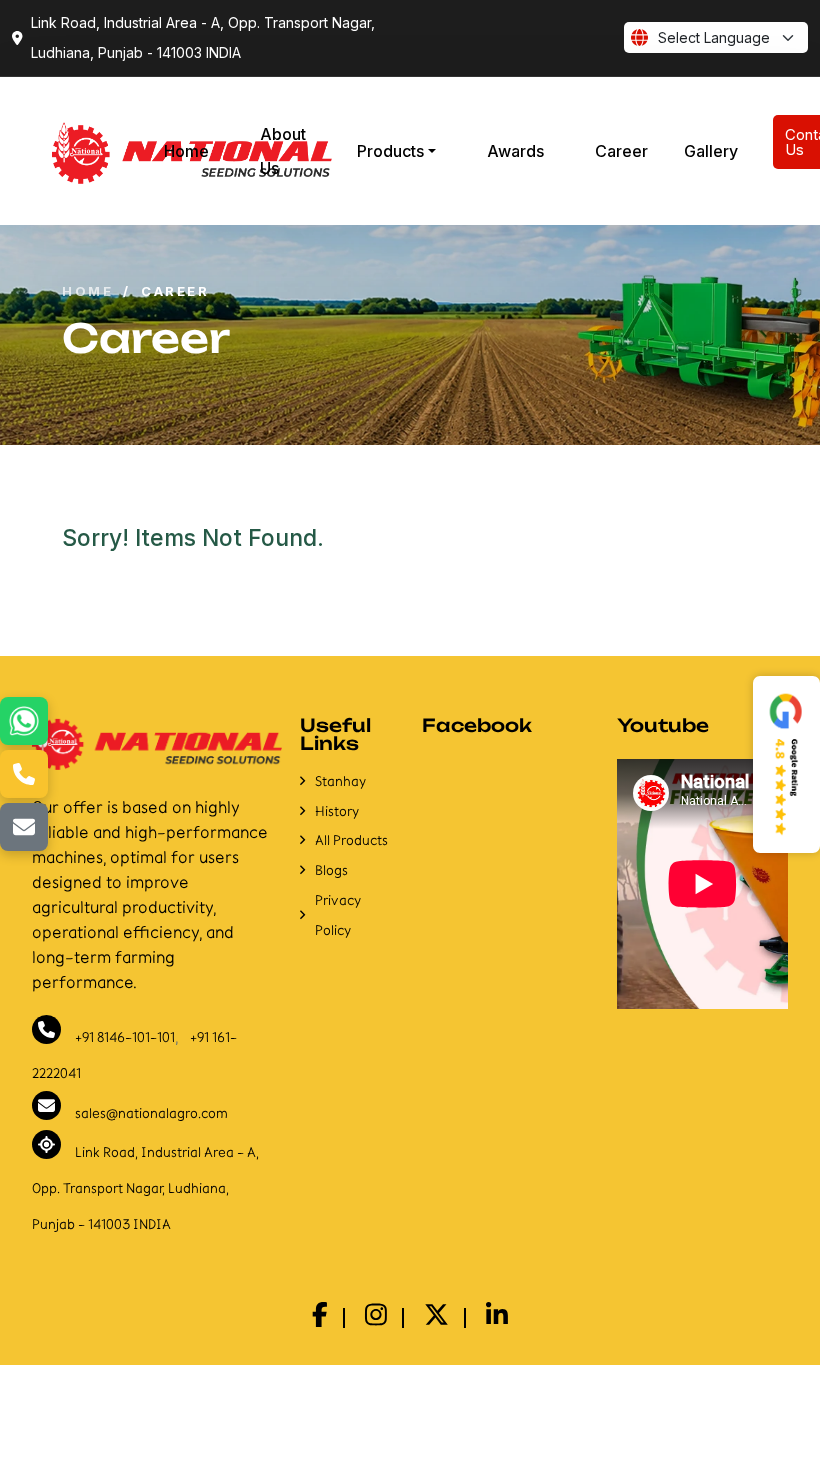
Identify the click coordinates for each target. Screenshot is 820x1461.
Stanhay (340, 781)
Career (621, 151)
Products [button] (390, 151)
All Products (351, 840)
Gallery (711, 151)
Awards (515, 151)
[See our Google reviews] (786, 764)
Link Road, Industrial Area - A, (145, 1187)
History (337, 811)
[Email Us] (24, 827)
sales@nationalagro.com (151, 1112)
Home (186, 151)
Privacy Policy (338, 915)
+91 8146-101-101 (125, 1037)
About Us (283, 151)
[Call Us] (24, 774)
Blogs (331, 870)
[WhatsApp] (24, 721)
